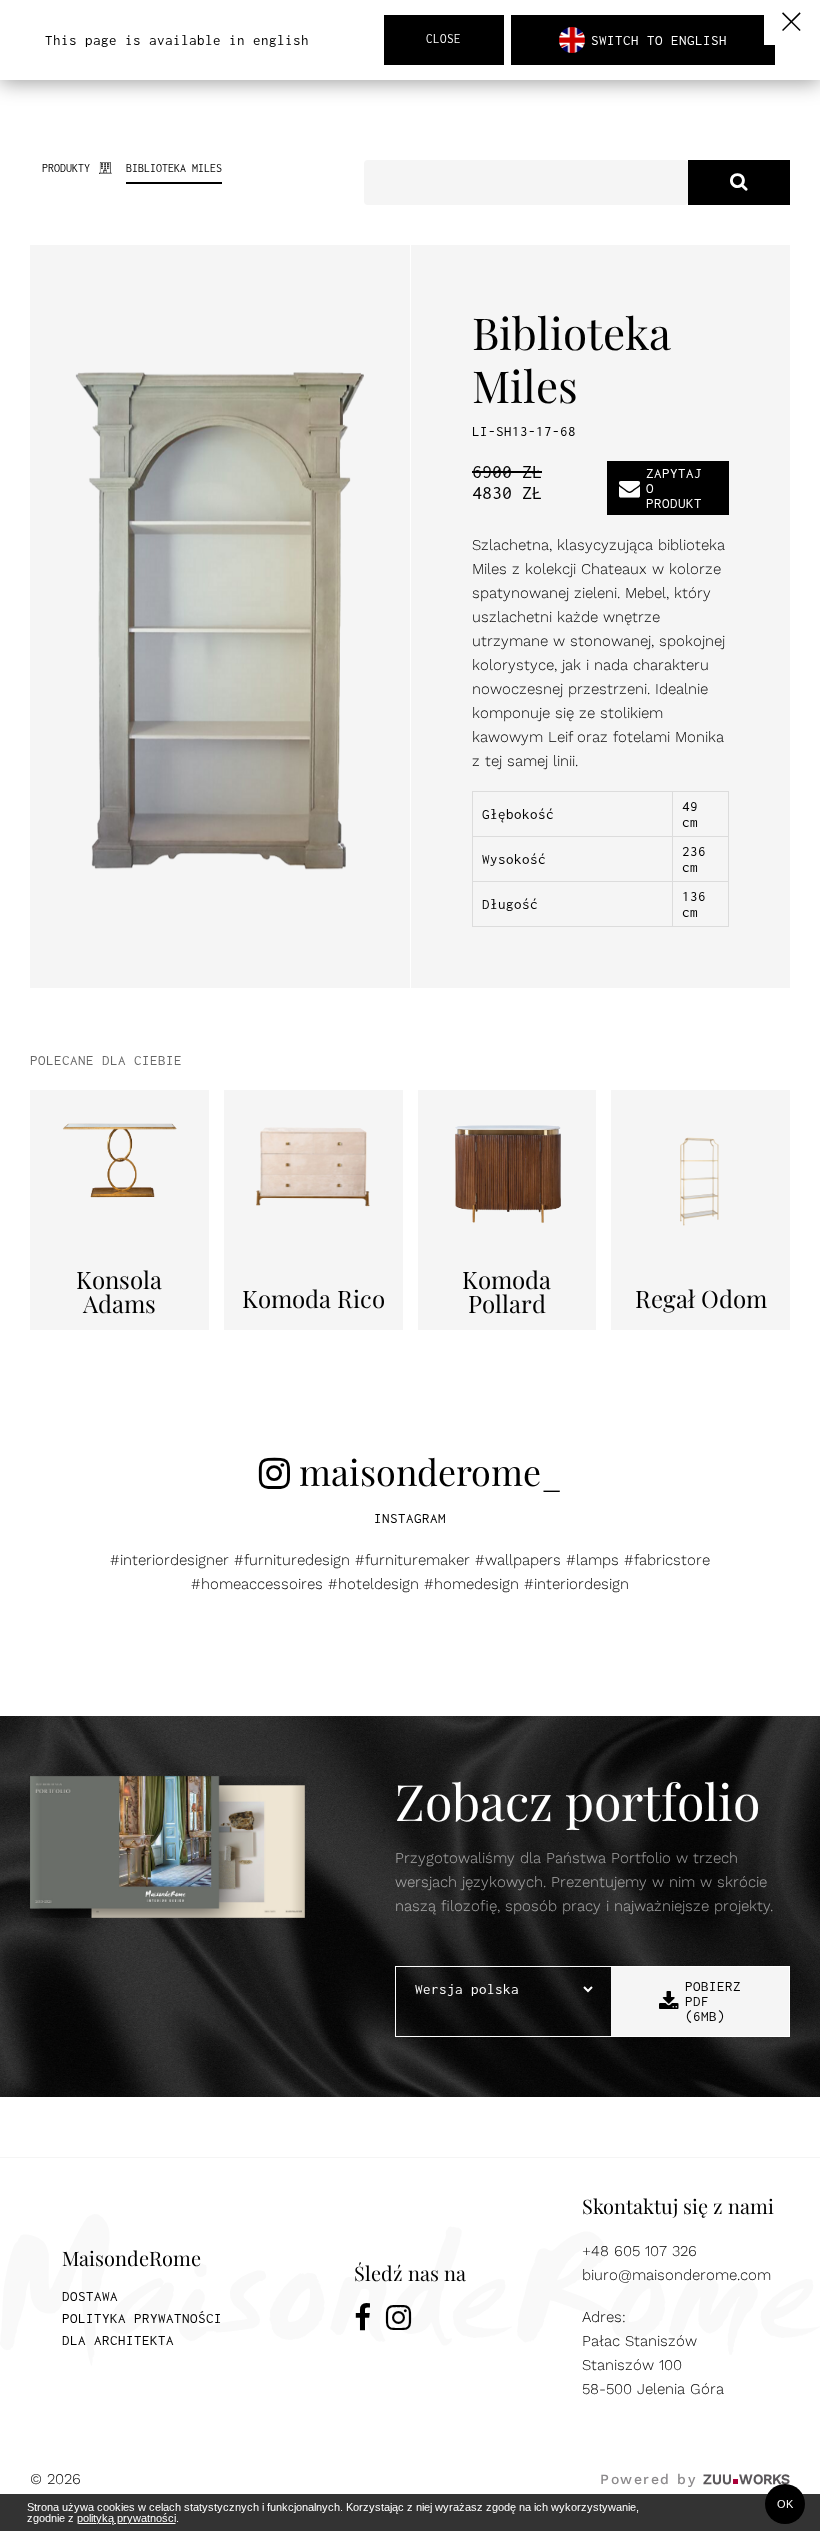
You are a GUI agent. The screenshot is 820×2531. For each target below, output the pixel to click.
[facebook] (362, 2321)
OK (785, 2504)
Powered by (695, 2479)
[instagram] (398, 2321)
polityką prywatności (126, 2518)
